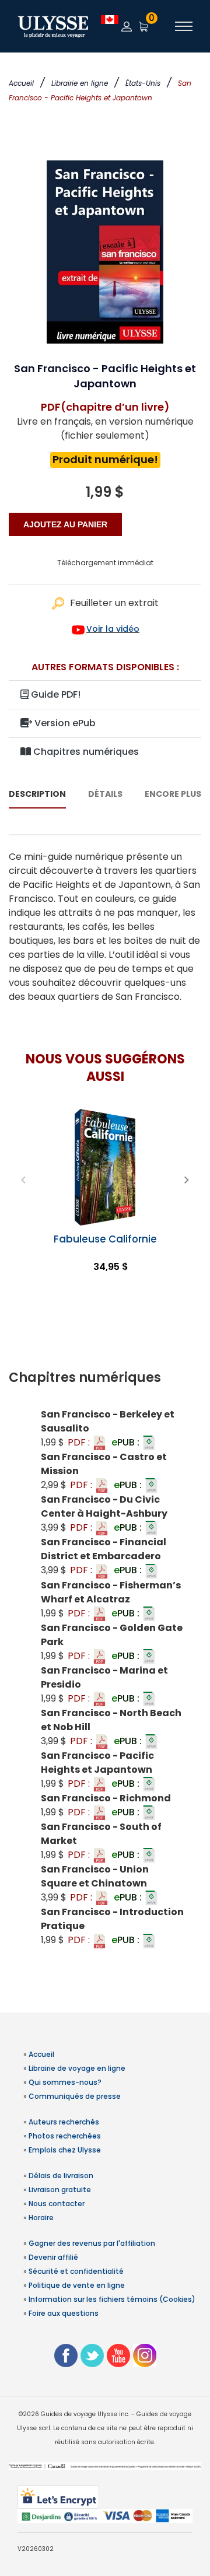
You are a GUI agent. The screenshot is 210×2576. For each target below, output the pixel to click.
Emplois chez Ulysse (65, 2150)
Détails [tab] (105, 794)
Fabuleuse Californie (105, 1239)
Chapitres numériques (85, 752)
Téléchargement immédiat (105, 563)
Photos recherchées (65, 2136)
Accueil (21, 83)
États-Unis (143, 83)
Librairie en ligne (80, 83)
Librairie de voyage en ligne (77, 2068)
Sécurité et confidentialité (76, 2271)
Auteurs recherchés (64, 2122)
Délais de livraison (61, 2176)
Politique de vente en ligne (77, 2285)
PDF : (80, 1442)
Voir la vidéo (113, 629)
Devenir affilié (53, 2257)
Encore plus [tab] (173, 794)
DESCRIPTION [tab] (37, 794)
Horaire (41, 2218)
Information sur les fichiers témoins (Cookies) (112, 2299)
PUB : (127, 1442)
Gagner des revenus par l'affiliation (92, 2243)
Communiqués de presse (75, 2096)
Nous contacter (57, 2204)
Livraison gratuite (60, 2190)
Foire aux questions (64, 2313)
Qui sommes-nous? (65, 2082)
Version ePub (64, 723)
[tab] (105, 1378)
